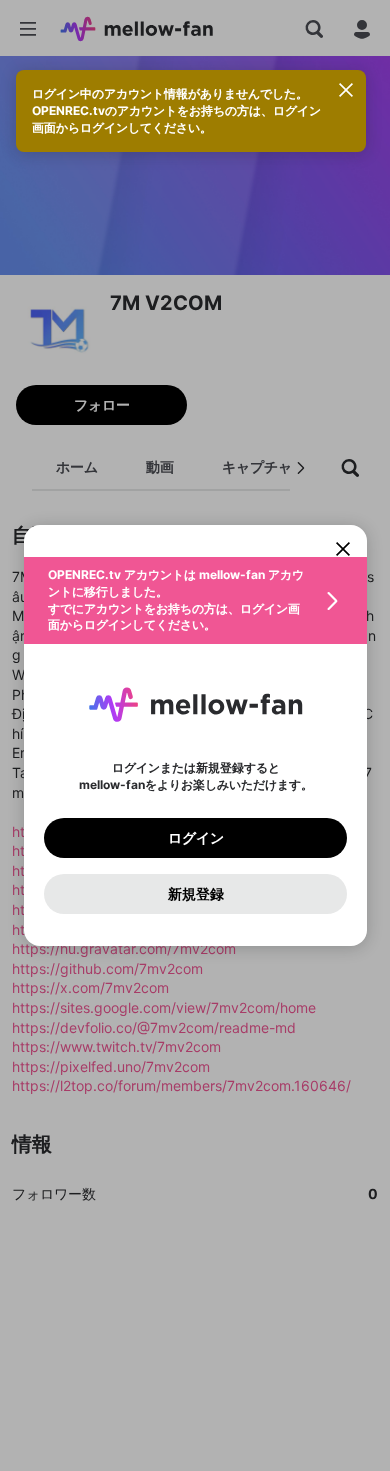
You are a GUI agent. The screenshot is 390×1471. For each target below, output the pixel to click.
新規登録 (195, 894)
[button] (195, 600)
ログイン (195, 838)
